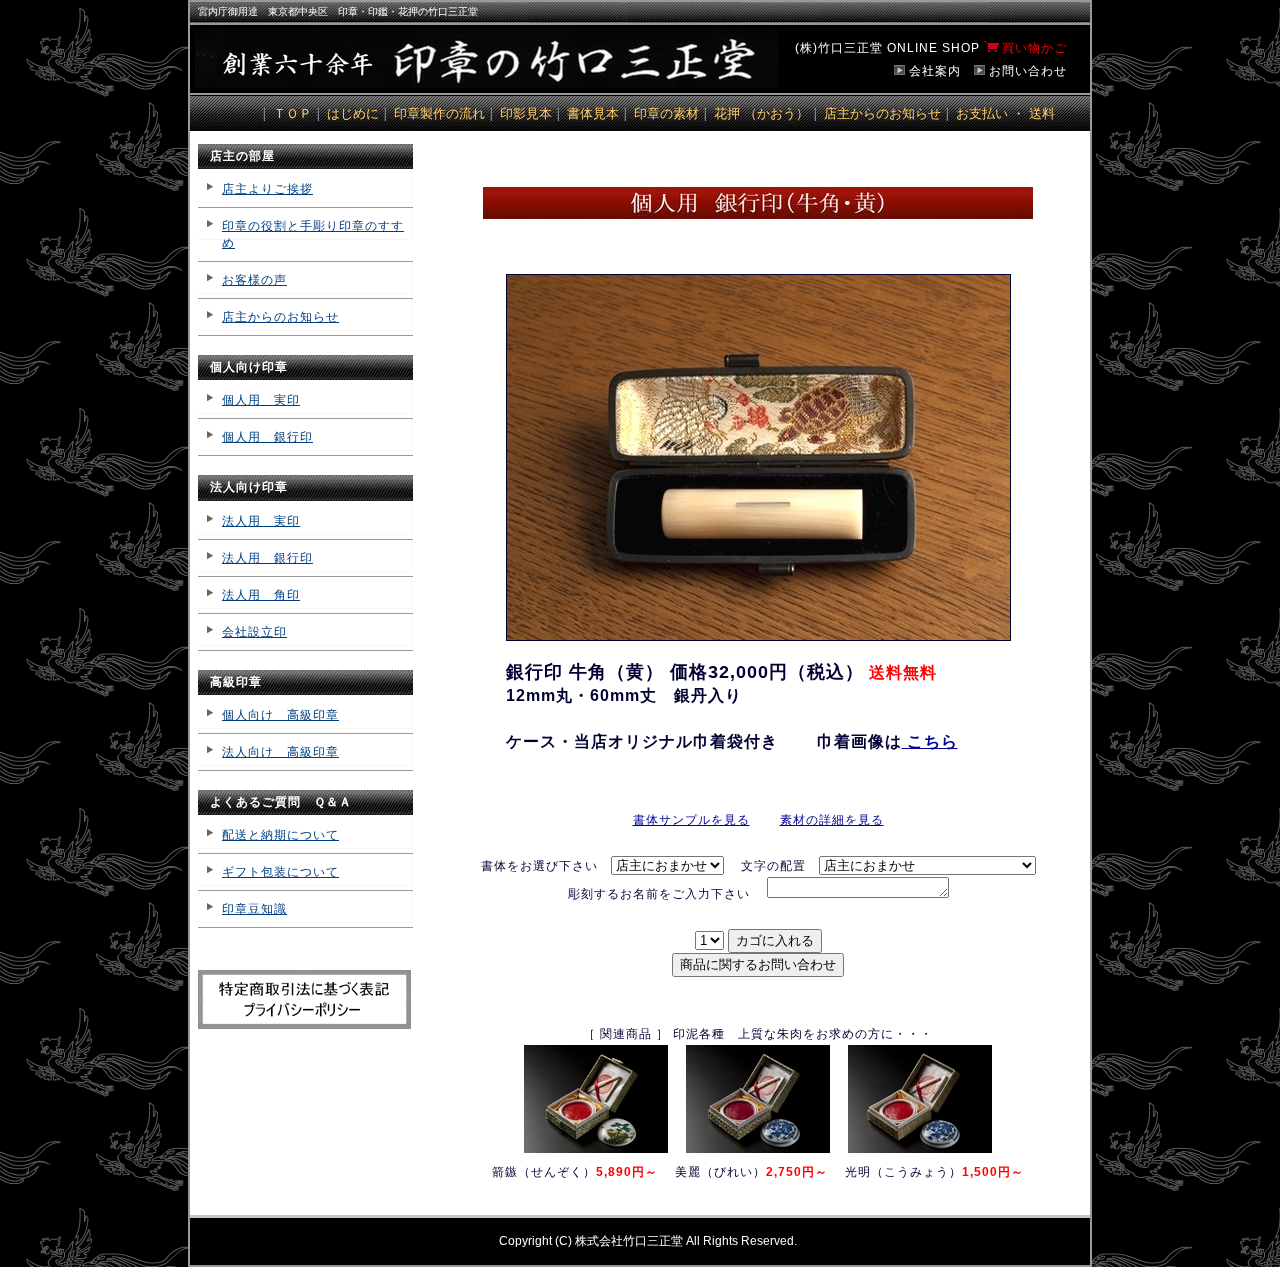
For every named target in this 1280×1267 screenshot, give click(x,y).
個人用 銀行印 (267, 437)
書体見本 (593, 113)
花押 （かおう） (761, 113)
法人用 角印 (261, 595)
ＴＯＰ (292, 113)
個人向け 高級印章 (280, 715)
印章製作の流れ (439, 113)
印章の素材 (666, 113)
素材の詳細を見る (832, 820)
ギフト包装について (280, 872)
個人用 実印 (261, 400)
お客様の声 (254, 280)
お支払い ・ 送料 (1005, 113)
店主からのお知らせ (882, 113)
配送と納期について (280, 835)
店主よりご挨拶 (267, 189)
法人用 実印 (261, 521)
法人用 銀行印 (267, 558)
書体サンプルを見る (691, 820)
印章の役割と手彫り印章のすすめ (313, 234)
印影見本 (526, 113)
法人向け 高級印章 (280, 752)
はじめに (353, 113)
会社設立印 (254, 632)
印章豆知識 (254, 909)
